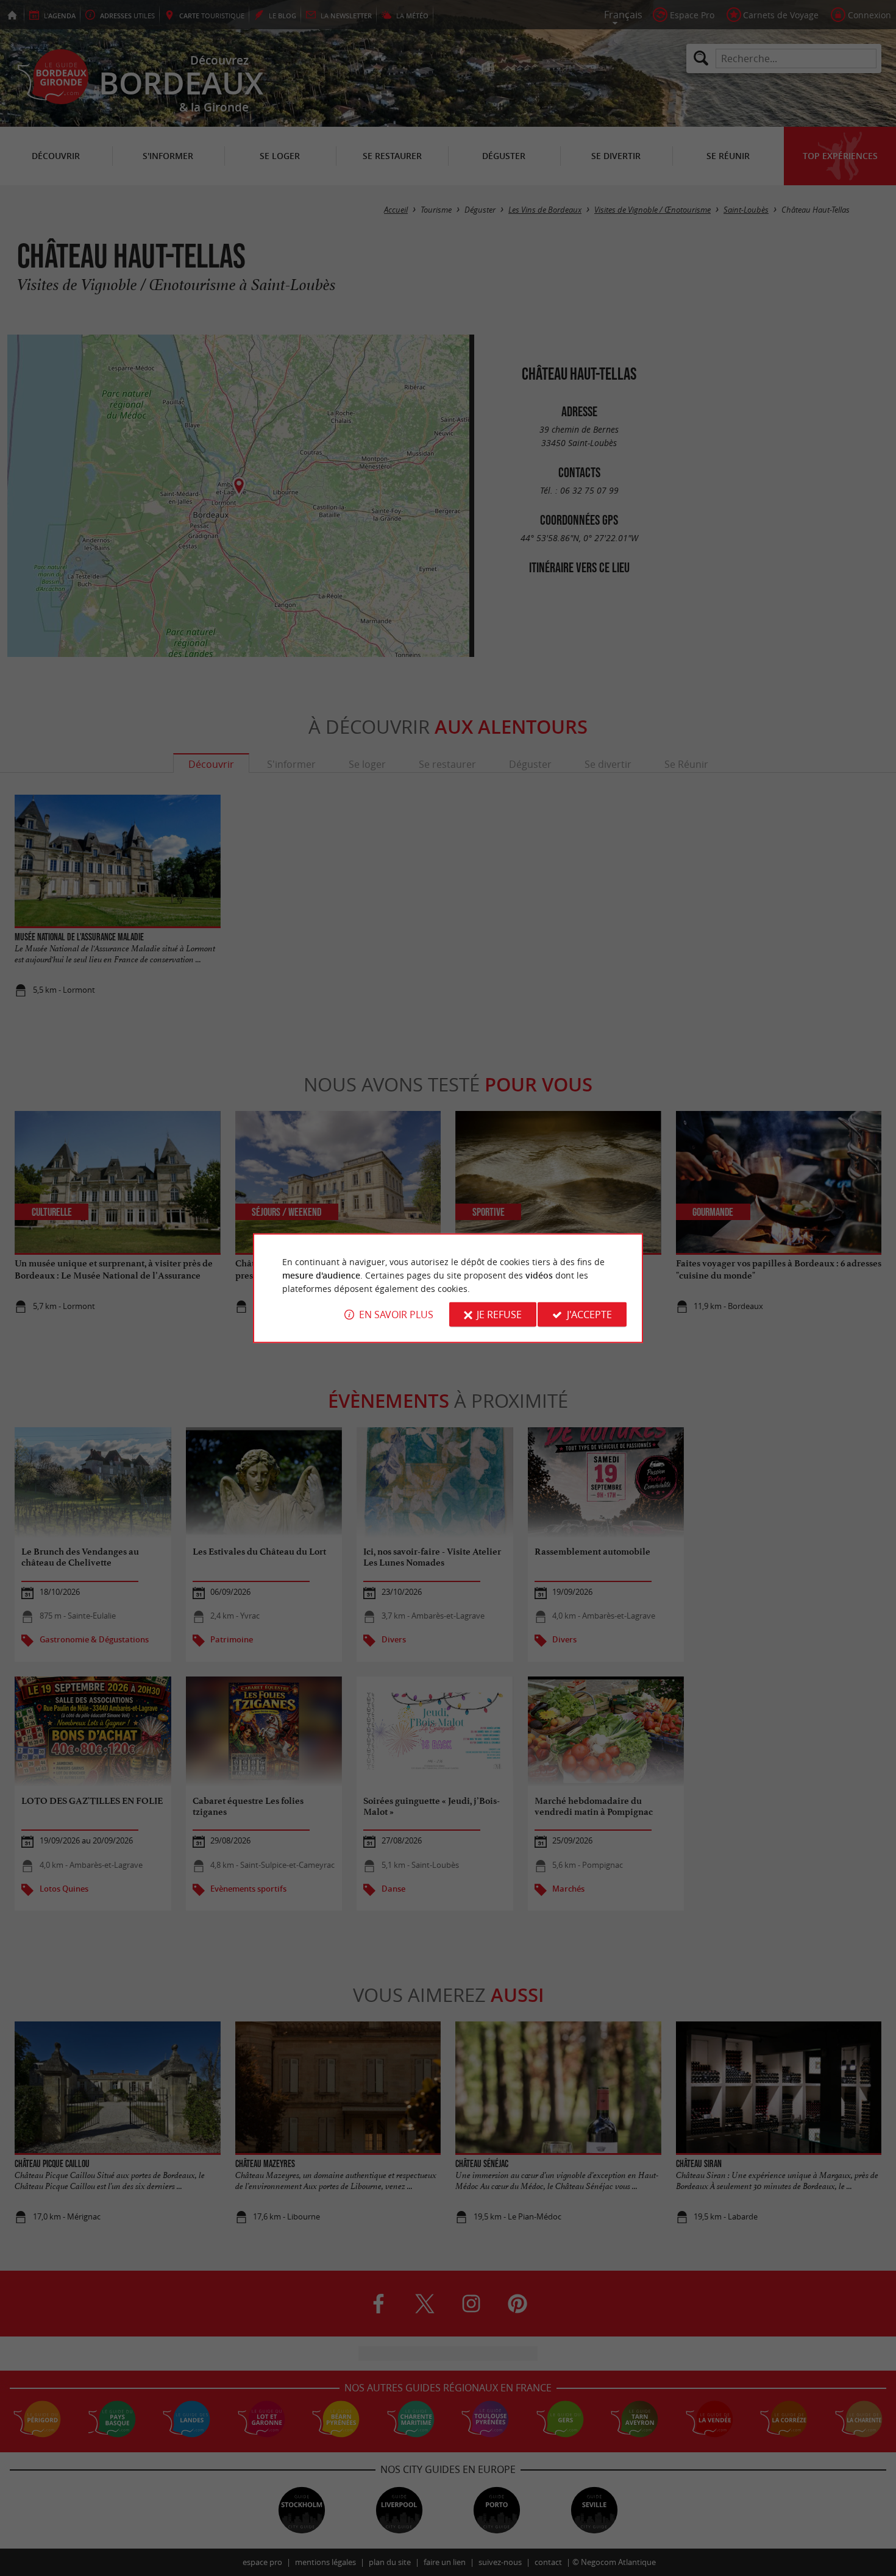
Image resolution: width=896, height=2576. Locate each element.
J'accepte (589, 1315)
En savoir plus (396, 1315)
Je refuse (499, 1315)
